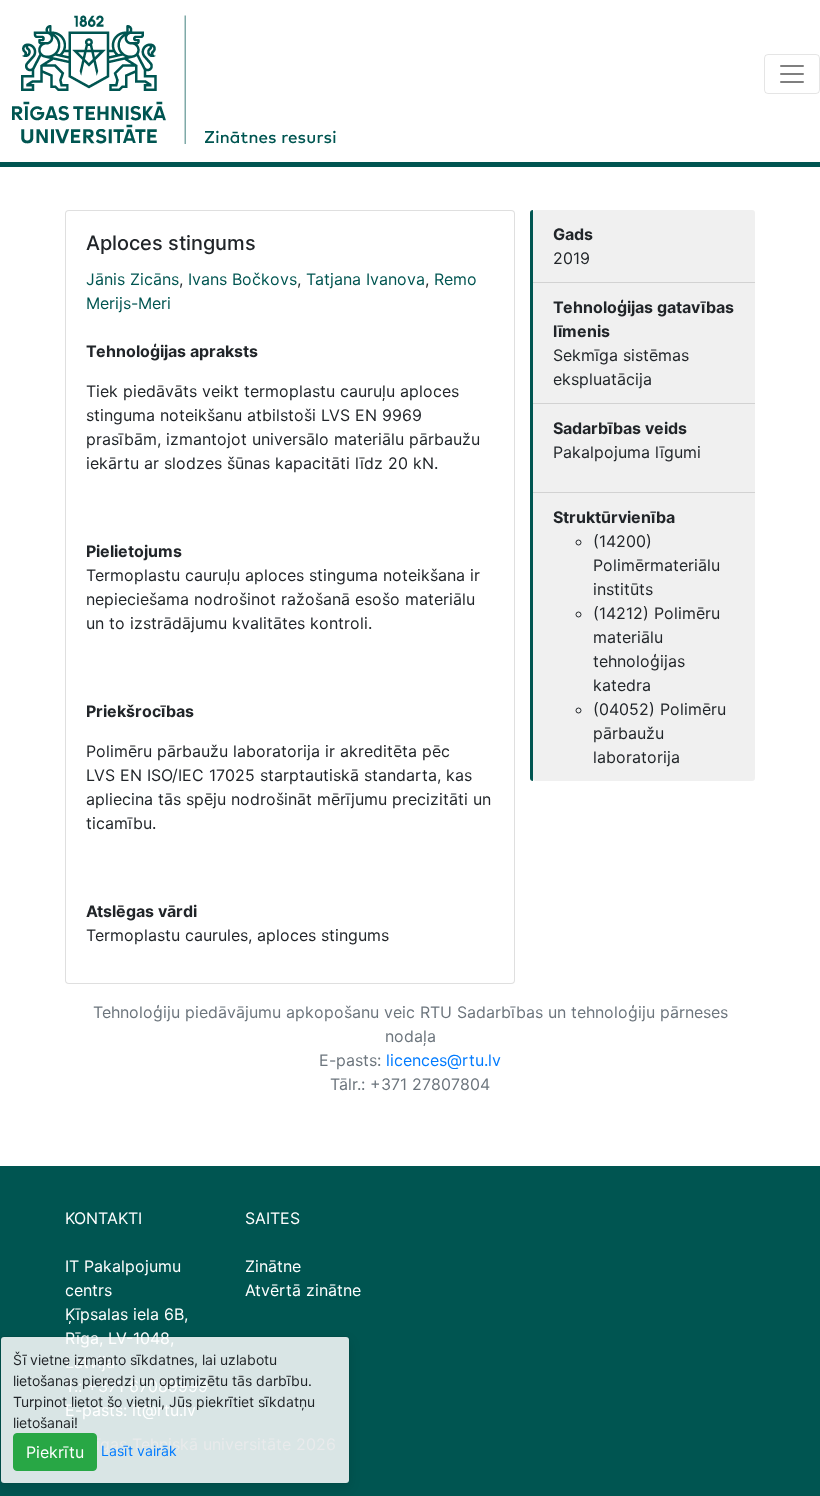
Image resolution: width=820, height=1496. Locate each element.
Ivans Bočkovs (242, 279)
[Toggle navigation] (792, 74)
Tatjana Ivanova (365, 279)
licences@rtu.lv (443, 1060)
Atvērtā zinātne (303, 1290)
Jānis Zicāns (132, 279)
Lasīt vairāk (139, 1450)
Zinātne (273, 1266)
